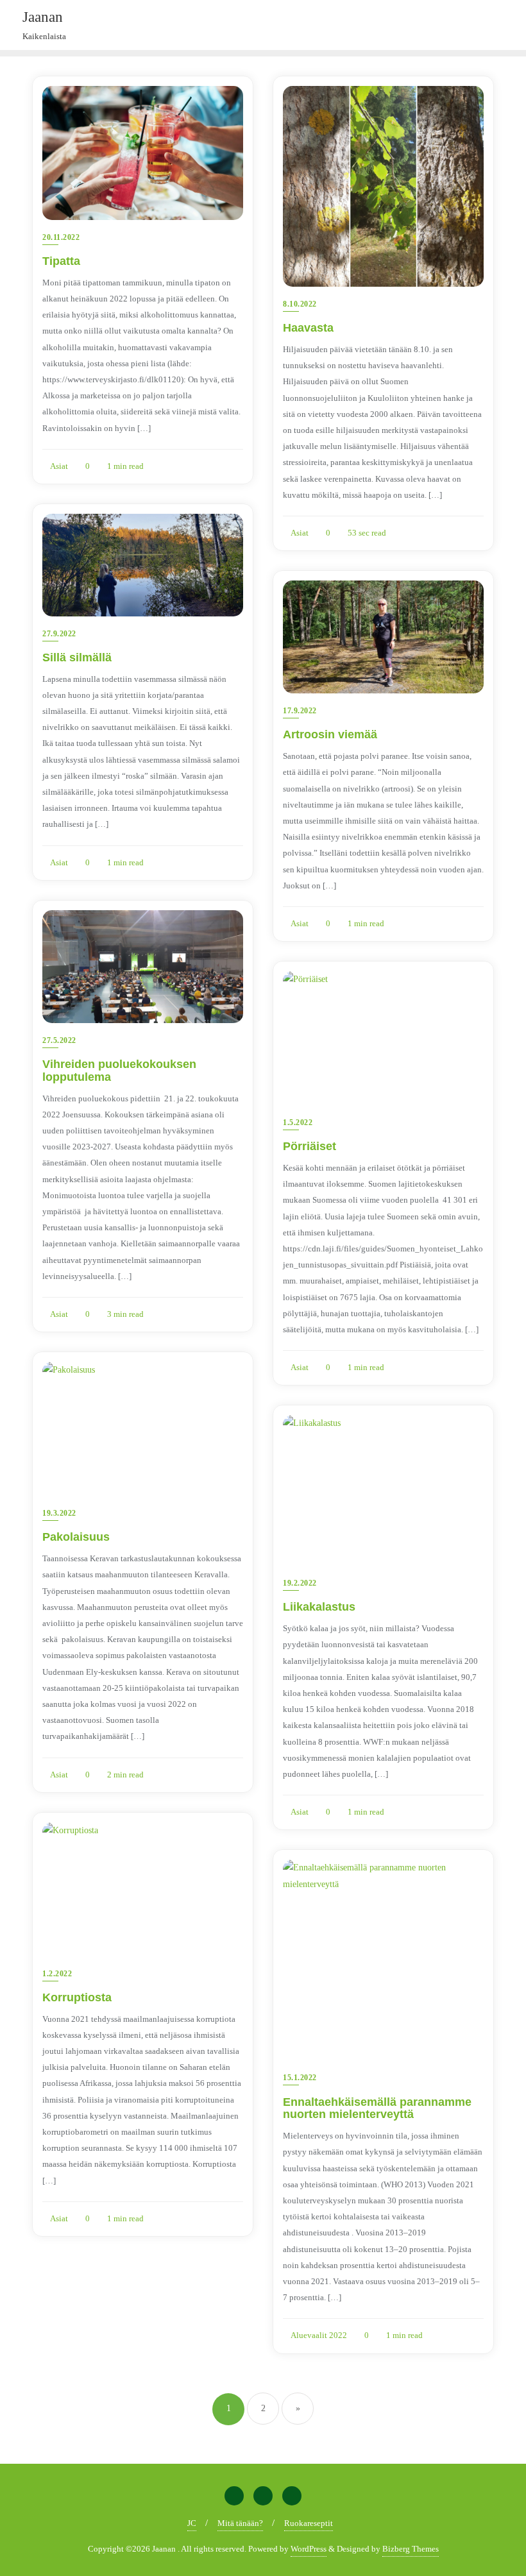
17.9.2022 (300, 711)
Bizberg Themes (411, 2549)
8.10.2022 (300, 304)
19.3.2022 (59, 1513)
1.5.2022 (298, 1123)
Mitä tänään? (240, 2523)
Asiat (58, 466)
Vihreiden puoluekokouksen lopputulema (119, 1071)
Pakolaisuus (76, 1537)
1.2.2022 (57, 1974)
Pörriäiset (310, 1146)
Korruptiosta (77, 1997)
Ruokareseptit (309, 2523)
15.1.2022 (300, 2078)
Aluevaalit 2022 (318, 2335)
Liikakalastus (319, 1607)
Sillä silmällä (77, 657)
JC (192, 2523)
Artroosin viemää (330, 734)
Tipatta (61, 261)
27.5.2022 (59, 1040)
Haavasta (308, 328)
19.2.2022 (300, 1583)
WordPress (309, 2549)
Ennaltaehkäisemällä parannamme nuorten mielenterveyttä (377, 2108)
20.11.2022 (61, 237)
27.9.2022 (59, 634)
